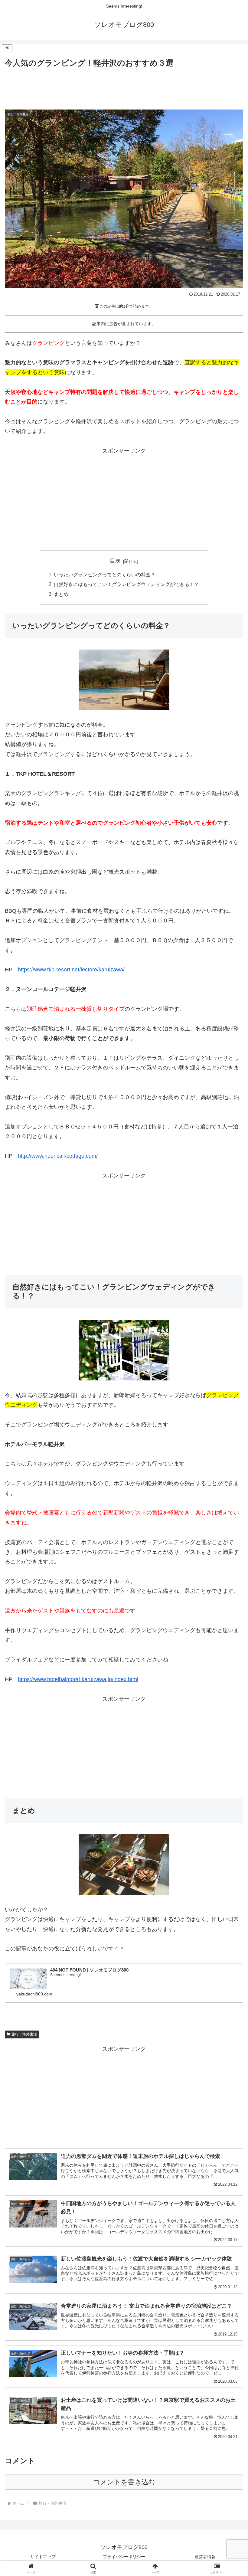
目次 (115, 561)
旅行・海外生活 (24, 2034)
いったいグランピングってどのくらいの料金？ (105, 574)
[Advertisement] (124, 86)
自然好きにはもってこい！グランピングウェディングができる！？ (126, 584)
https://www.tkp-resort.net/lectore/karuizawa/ (71, 970)
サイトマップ (43, 2557)
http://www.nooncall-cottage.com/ (58, 1156)
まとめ (61, 594)
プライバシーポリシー (124, 2557)
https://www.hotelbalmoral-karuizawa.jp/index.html (78, 1679)
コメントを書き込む (124, 2482)
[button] (229, 1478)
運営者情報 (205, 2557)
